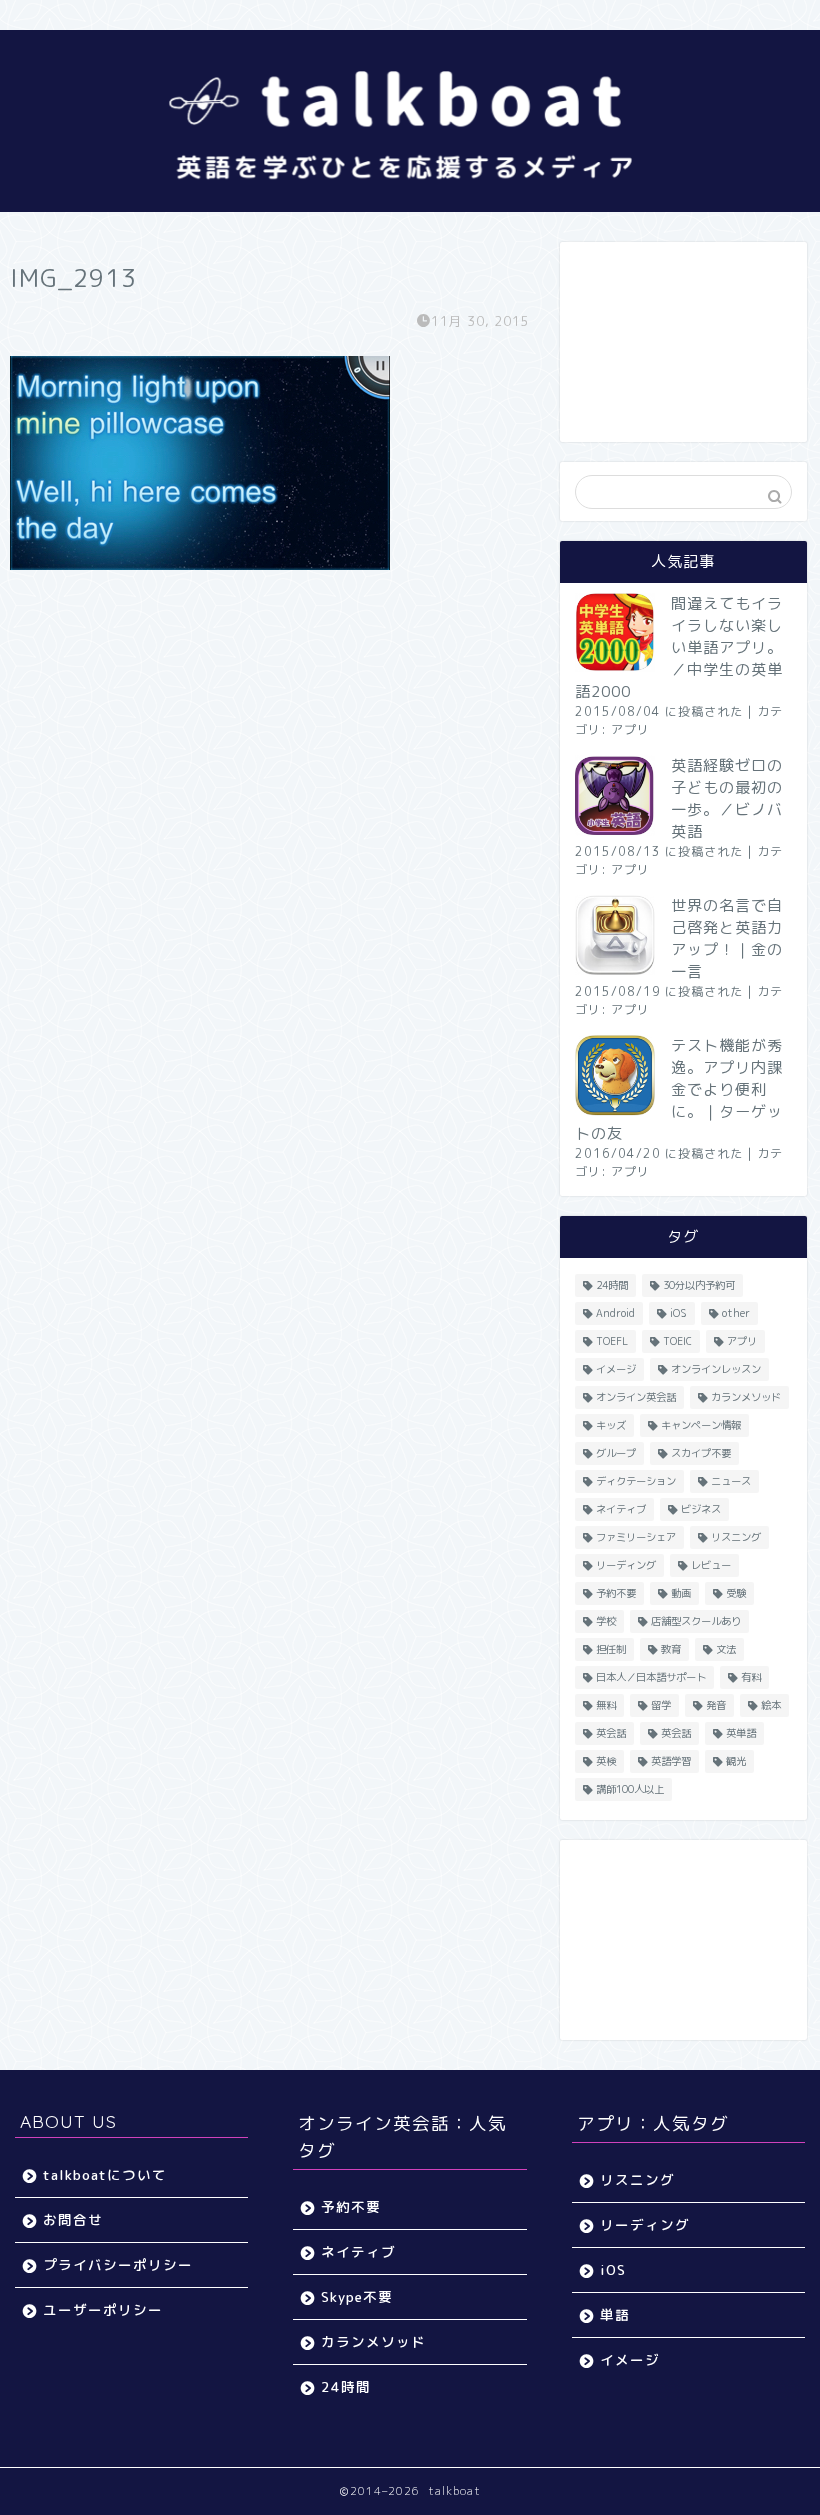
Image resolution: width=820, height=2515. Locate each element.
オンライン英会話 (636, 1397)
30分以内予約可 (699, 1285)
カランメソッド (746, 1397)
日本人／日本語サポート (651, 1677)
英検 (606, 1761)
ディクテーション (636, 1481)
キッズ (611, 1425)
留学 (661, 1705)
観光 (736, 1761)
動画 (681, 1593)
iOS (678, 1313)
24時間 (612, 1285)
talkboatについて (105, 2174)
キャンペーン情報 (701, 1425)
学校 (606, 1621)
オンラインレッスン (716, 1369)
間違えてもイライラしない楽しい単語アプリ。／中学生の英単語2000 (679, 647)
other (736, 1313)
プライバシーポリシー (118, 2264)
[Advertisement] (683, 342)
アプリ (630, 729)
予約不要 (616, 1593)
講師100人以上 (630, 1789)
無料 (606, 1705)
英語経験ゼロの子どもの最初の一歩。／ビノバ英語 (727, 798)
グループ (616, 1453)
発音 (716, 1705)
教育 (671, 1649)
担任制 (611, 1649)
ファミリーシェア (636, 1537)
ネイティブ (621, 1509)
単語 (615, 2314)
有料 (751, 1677)
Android (615, 1313)
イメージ (616, 1369)
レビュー (711, 1565)
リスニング (736, 1537)
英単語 (741, 1733)
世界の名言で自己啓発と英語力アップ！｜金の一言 (727, 938)
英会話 (611, 1733)
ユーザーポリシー (103, 2309)
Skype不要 (357, 2296)
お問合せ (73, 2219)
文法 (726, 1649)
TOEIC (677, 1341)
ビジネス (701, 1509)
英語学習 (671, 1761)
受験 (736, 1593)
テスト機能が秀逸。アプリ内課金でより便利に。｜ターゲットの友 (679, 1089)
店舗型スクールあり (696, 1621)
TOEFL (612, 1341)
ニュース (731, 1481)
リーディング (626, 1565)
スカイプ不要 (701, 1453)
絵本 (771, 1705)
